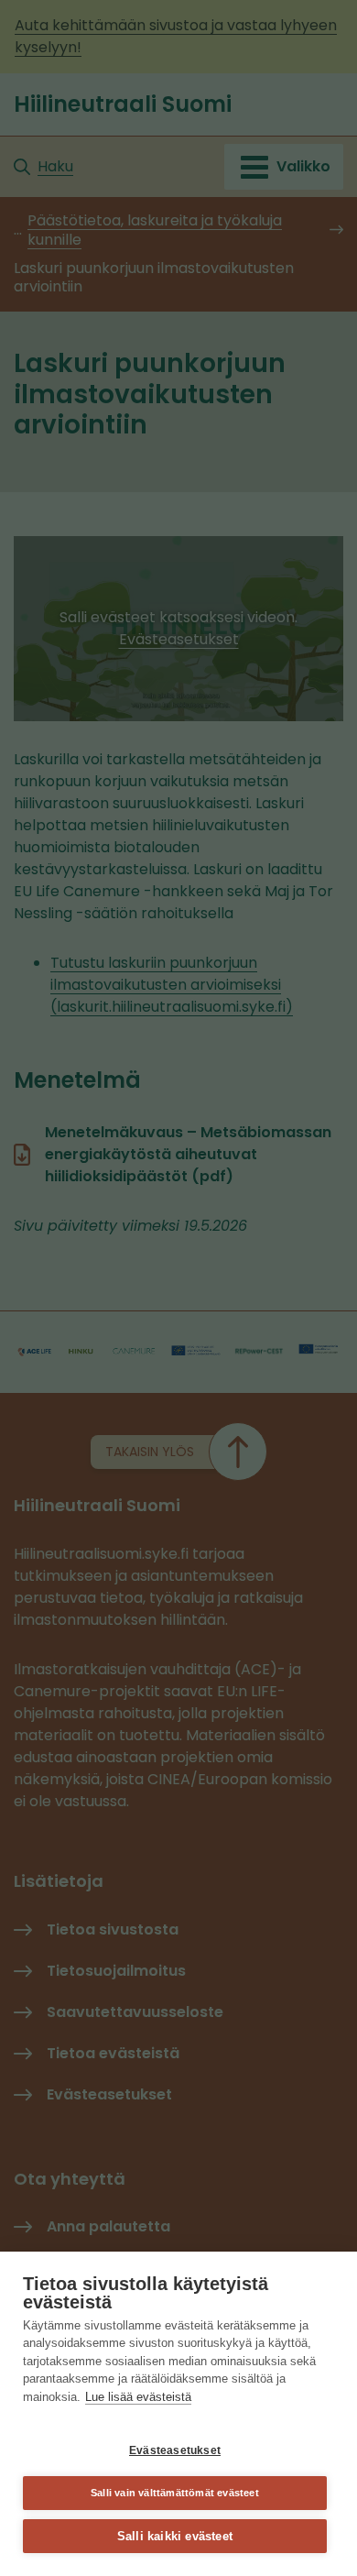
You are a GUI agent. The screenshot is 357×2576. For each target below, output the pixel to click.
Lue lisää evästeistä (138, 2397)
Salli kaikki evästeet (175, 2536)
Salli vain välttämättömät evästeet (175, 2493)
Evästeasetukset (175, 2450)
